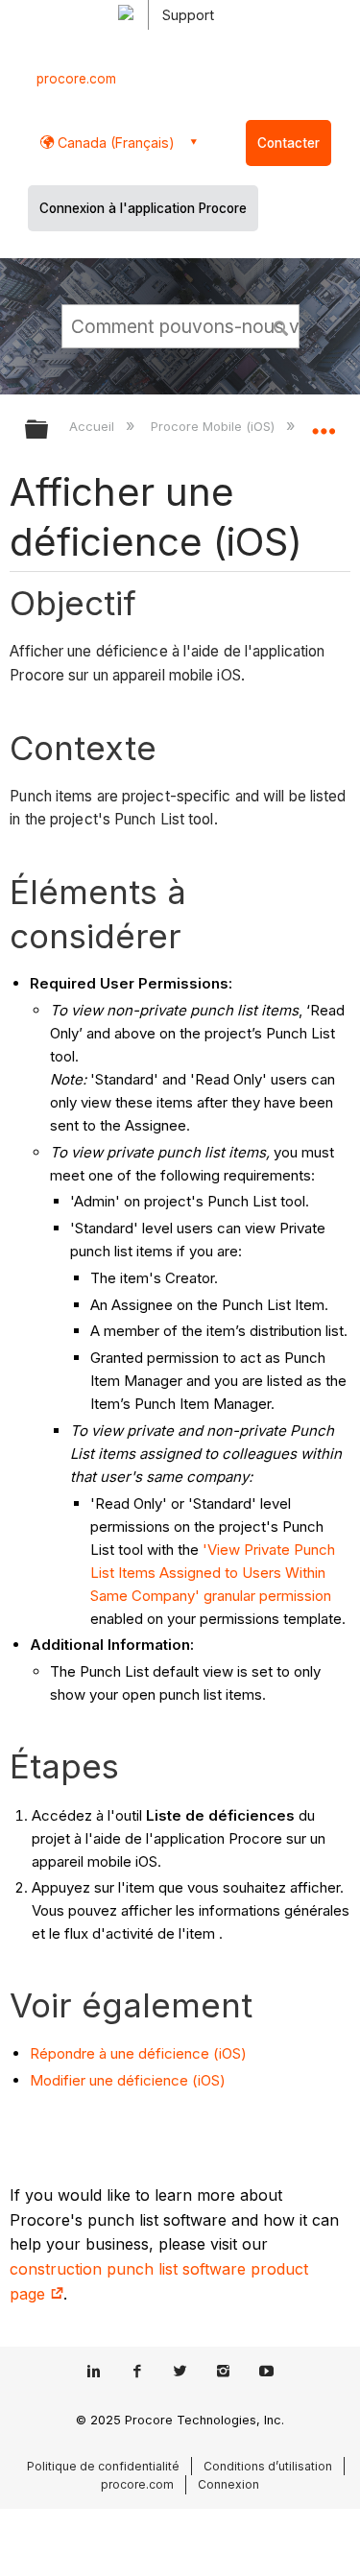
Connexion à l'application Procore (143, 208)
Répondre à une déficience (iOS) (138, 2053)
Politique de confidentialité (103, 2466)
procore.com (76, 79)
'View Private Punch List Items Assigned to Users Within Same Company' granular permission (213, 1573)
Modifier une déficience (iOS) (128, 2080)
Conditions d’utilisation (268, 2466)
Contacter (288, 143)
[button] (281, 325)
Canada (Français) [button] (114, 143)
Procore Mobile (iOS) (214, 426)
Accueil (94, 426)
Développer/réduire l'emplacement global (324, 423)
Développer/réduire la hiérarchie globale (49, 430)
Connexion (228, 2484)
